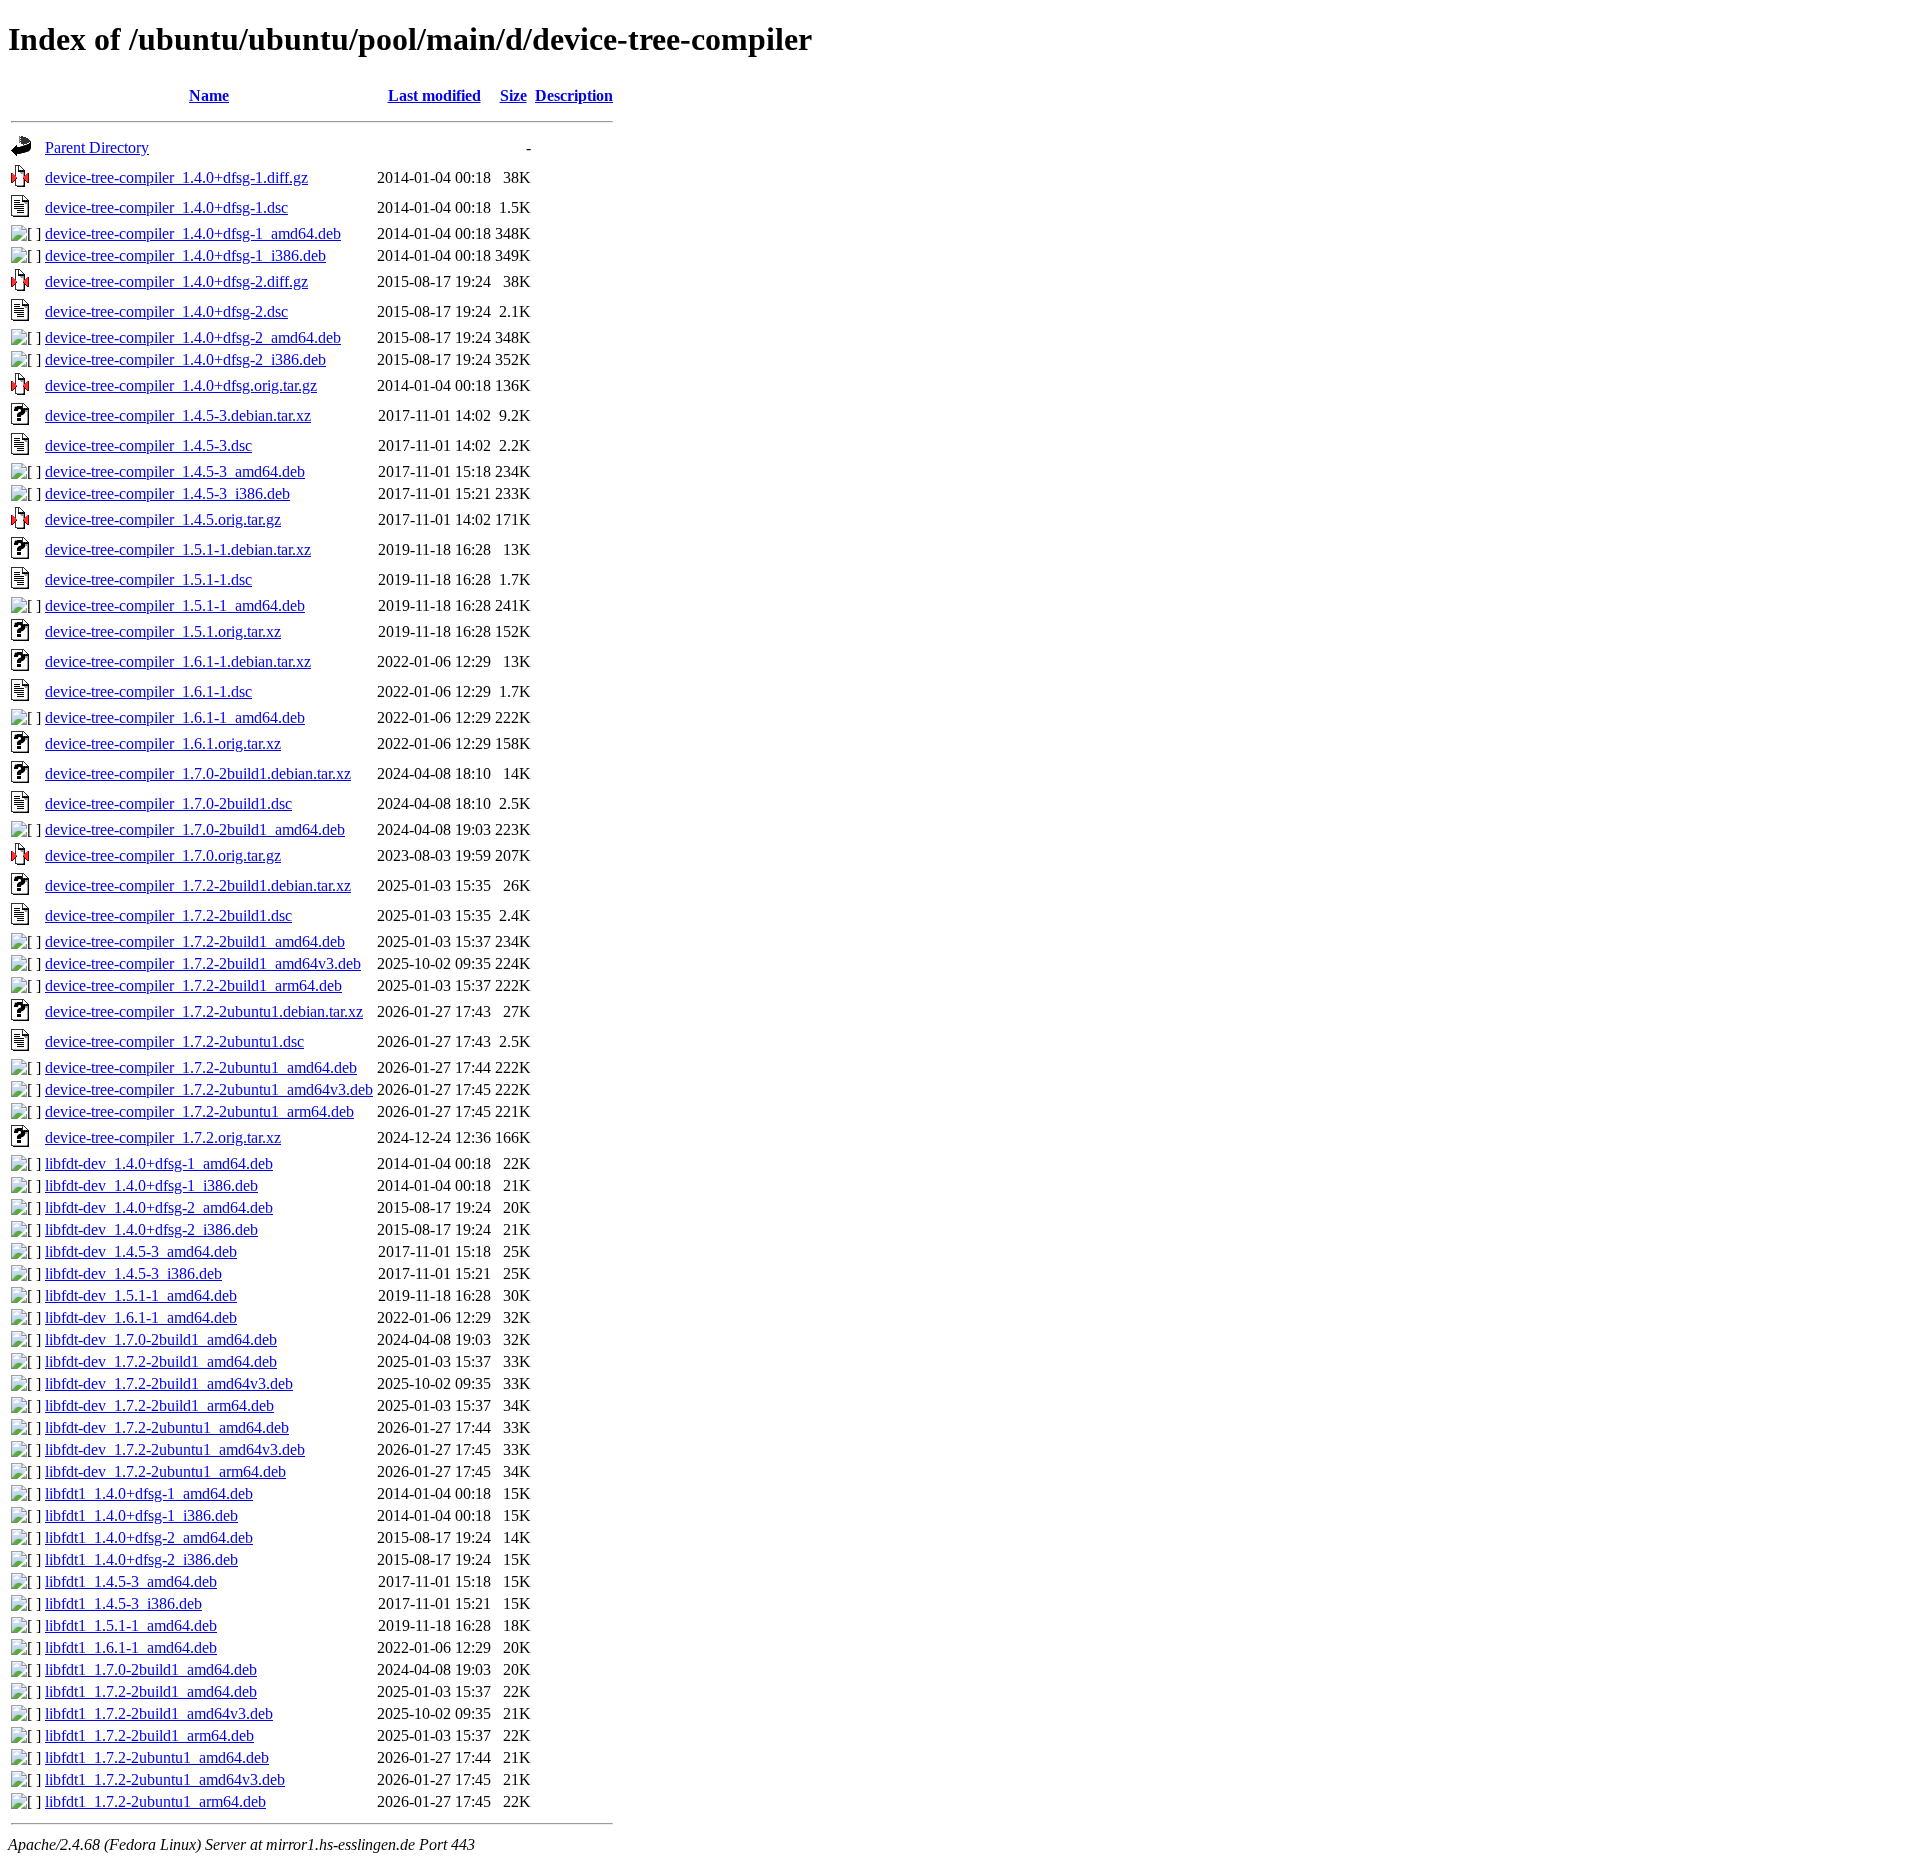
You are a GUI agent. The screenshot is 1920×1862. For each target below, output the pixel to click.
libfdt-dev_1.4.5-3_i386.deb (133, 1273)
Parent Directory (97, 147)
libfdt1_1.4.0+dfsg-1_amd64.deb (149, 1493)
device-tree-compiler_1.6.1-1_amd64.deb (175, 717)
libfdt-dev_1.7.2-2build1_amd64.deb (161, 1361)
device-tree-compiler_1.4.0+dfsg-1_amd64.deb (193, 233)
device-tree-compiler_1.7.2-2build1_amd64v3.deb (203, 963)
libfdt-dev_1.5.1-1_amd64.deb (141, 1295)
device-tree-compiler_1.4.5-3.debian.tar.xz (178, 415)
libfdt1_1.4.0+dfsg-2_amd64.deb (149, 1537)
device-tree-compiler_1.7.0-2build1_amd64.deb (195, 829)
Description (574, 95)
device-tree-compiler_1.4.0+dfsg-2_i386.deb (185, 359)
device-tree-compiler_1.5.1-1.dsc (148, 579)
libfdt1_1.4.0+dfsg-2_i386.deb (141, 1559)
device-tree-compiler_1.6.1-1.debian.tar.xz (178, 661)
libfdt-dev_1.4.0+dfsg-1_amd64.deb (159, 1163)
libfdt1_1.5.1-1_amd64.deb (131, 1625)
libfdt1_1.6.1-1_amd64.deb (131, 1647)
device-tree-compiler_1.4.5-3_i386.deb (167, 493)
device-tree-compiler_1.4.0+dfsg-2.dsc (166, 311)
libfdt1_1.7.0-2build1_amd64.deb (151, 1669)
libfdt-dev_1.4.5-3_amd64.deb (141, 1251)
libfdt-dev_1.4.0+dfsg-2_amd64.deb (159, 1207)
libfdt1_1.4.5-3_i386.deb (123, 1603)
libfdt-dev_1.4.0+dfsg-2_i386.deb (151, 1229)
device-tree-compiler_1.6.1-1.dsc (148, 691)
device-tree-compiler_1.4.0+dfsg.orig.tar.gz (181, 385)
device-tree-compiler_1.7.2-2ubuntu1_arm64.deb (199, 1111)
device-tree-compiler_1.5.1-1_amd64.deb (175, 605)
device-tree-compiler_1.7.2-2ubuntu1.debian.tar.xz (204, 1011)
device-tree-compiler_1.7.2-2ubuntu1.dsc (174, 1041)
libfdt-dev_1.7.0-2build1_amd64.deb (161, 1339)
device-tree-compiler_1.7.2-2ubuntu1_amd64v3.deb (209, 1089)
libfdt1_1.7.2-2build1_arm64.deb (149, 1735)
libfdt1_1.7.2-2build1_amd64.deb (151, 1691)
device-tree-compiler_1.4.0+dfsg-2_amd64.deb (193, 337)
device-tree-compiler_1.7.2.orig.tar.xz (163, 1137)
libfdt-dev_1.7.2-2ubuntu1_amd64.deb (167, 1427)
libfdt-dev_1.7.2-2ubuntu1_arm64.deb (165, 1471)
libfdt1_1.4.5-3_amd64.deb (131, 1581)
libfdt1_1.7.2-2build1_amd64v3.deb (159, 1713)
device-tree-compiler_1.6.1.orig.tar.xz (163, 743)
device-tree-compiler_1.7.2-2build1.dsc (168, 915)
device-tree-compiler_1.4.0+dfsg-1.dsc (166, 207)
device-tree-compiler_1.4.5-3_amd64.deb (175, 471)
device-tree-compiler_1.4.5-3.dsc (148, 445)
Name (209, 95)
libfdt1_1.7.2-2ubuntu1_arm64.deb (155, 1801)
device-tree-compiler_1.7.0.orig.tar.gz (163, 855)
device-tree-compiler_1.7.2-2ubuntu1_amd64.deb (201, 1067)
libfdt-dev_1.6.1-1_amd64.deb (141, 1317)
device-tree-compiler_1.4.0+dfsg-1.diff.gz (176, 177)
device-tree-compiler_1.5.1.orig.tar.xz (163, 631)
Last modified (434, 95)
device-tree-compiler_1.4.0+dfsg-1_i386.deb (185, 255)
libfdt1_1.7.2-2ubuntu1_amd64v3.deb (165, 1779)
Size (513, 95)
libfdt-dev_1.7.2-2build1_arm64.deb (159, 1405)
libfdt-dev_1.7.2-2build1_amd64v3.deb (169, 1383)
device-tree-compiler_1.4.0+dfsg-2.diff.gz (176, 281)
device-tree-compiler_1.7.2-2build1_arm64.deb (193, 985)
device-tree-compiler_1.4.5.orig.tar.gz (163, 519)
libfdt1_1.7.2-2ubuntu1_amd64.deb (157, 1757)
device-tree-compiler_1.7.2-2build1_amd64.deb (195, 941)
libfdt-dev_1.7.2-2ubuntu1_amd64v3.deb (175, 1449)
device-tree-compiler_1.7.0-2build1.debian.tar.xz (198, 773)
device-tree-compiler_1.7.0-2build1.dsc (168, 803)
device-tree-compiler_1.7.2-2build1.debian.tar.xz (198, 885)
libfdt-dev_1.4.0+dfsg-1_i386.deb (151, 1185)
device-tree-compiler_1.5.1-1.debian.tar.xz (178, 549)
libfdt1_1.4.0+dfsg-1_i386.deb (141, 1515)
